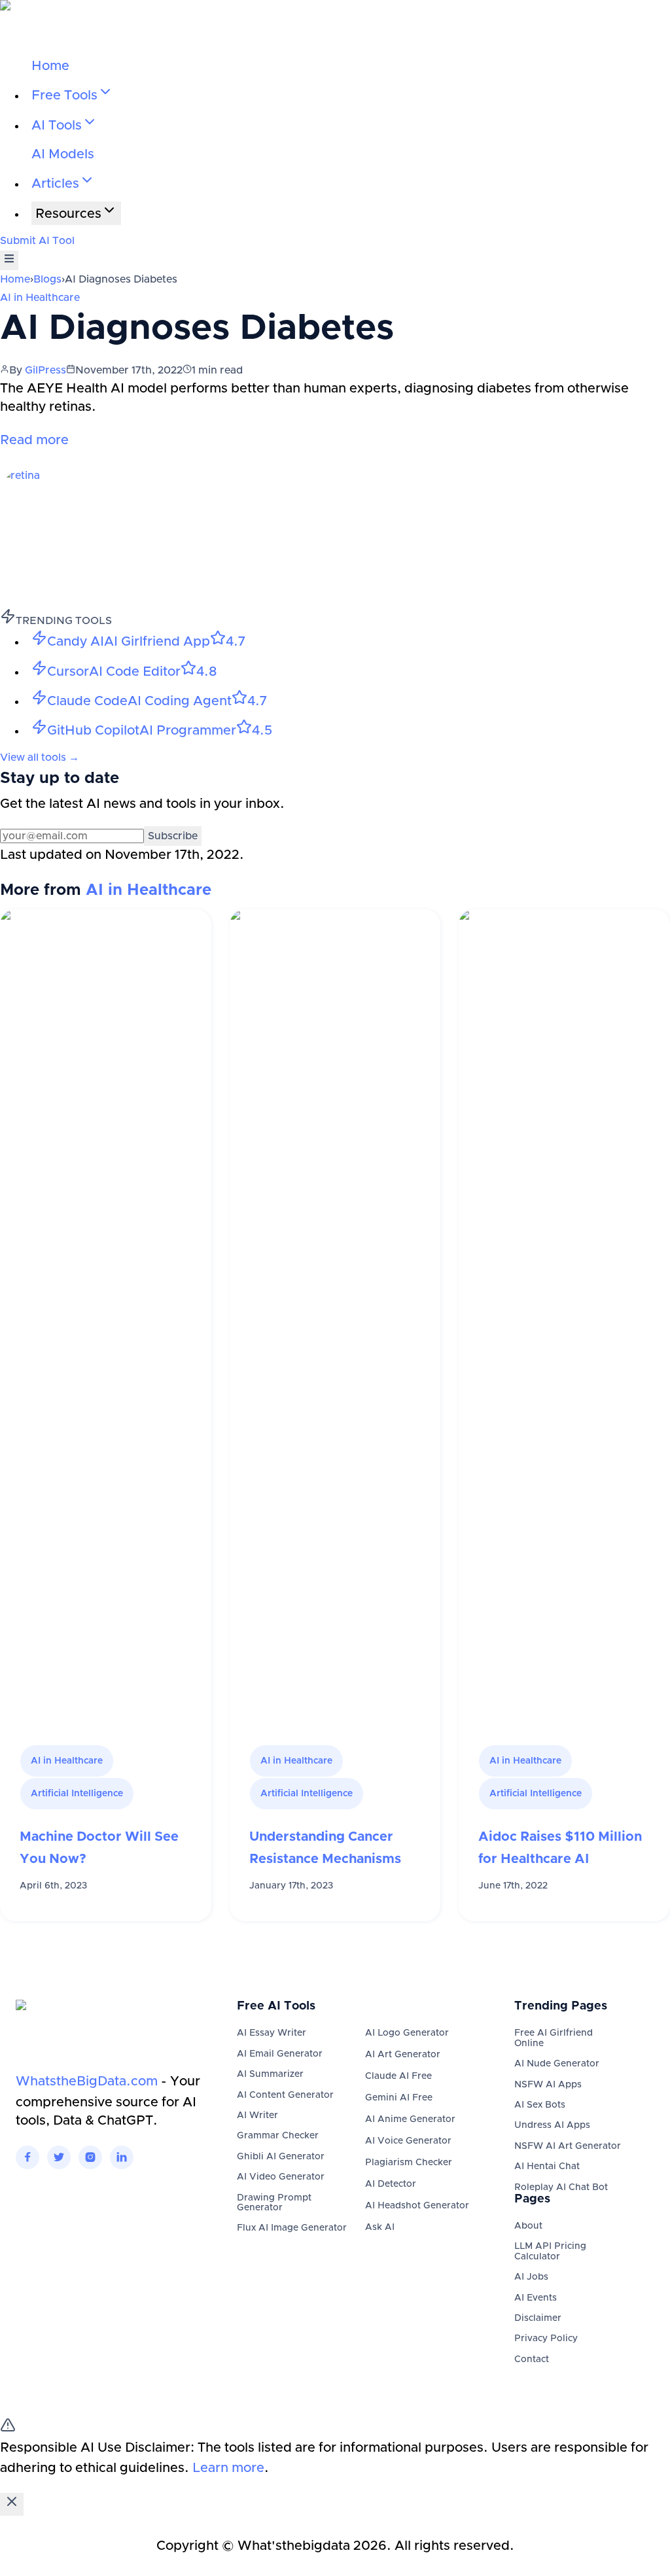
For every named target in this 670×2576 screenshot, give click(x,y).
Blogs (47, 279)
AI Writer (257, 2115)
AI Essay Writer (272, 2033)
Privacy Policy (546, 2339)
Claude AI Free (398, 2076)
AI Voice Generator (408, 2141)
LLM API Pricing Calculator (550, 2251)
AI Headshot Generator (417, 2206)
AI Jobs (531, 2277)
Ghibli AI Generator (281, 2157)
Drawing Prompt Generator (274, 2203)
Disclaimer (538, 2318)
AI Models (63, 154)
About (528, 2226)
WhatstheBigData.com (87, 2081)
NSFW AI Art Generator (568, 2146)
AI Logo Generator (407, 2033)
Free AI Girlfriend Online (554, 2038)
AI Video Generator (281, 2177)
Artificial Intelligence (77, 1794)
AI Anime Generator (410, 2119)
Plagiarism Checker (409, 2163)
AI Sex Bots (540, 2105)
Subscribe (173, 836)
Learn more (228, 2468)
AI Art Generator (403, 2055)
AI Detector (391, 2184)
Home (50, 66)
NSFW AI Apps (548, 2085)
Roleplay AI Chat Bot (561, 2187)
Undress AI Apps (552, 2125)
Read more (34, 440)
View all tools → (40, 757)
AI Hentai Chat (547, 2167)
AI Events (536, 2298)
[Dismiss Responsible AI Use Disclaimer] (12, 2504)
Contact (532, 2359)
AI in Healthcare (40, 298)
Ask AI (380, 2227)
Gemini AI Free (399, 2098)
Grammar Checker (278, 2136)
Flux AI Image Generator (292, 2228)
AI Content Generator (285, 2095)
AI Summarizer (270, 2074)
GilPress (45, 370)
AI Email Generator (280, 2054)
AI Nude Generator (557, 2064)
